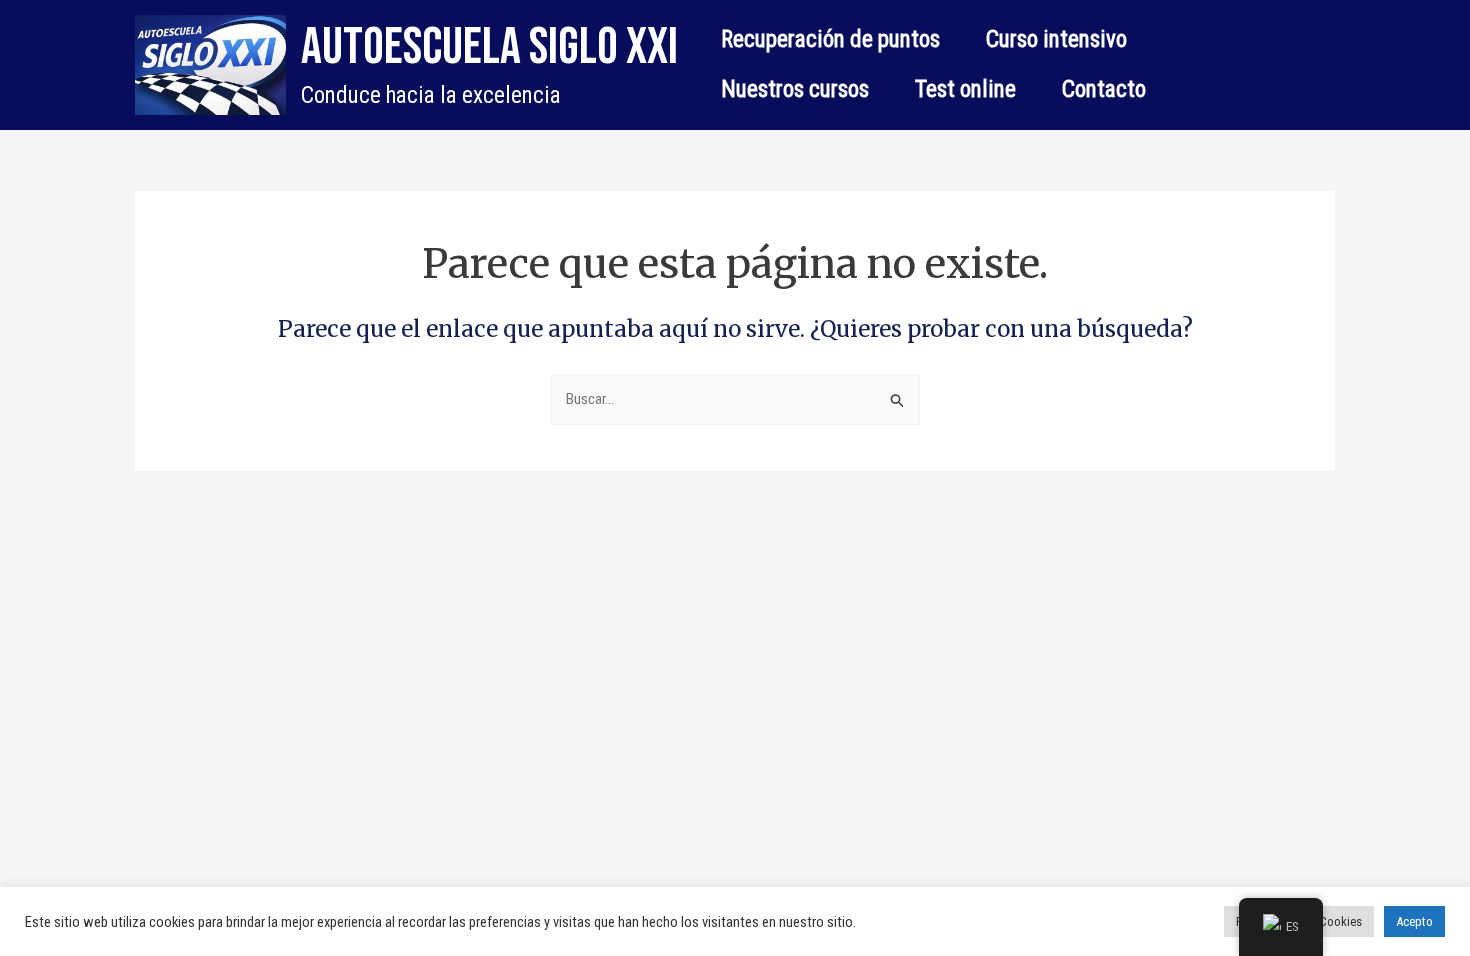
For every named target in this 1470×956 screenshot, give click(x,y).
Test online (965, 89)
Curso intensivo (1056, 39)
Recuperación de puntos (830, 39)
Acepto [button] (1414, 921)
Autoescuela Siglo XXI (489, 47)
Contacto (1104, 89)
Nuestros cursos (795, 89)
